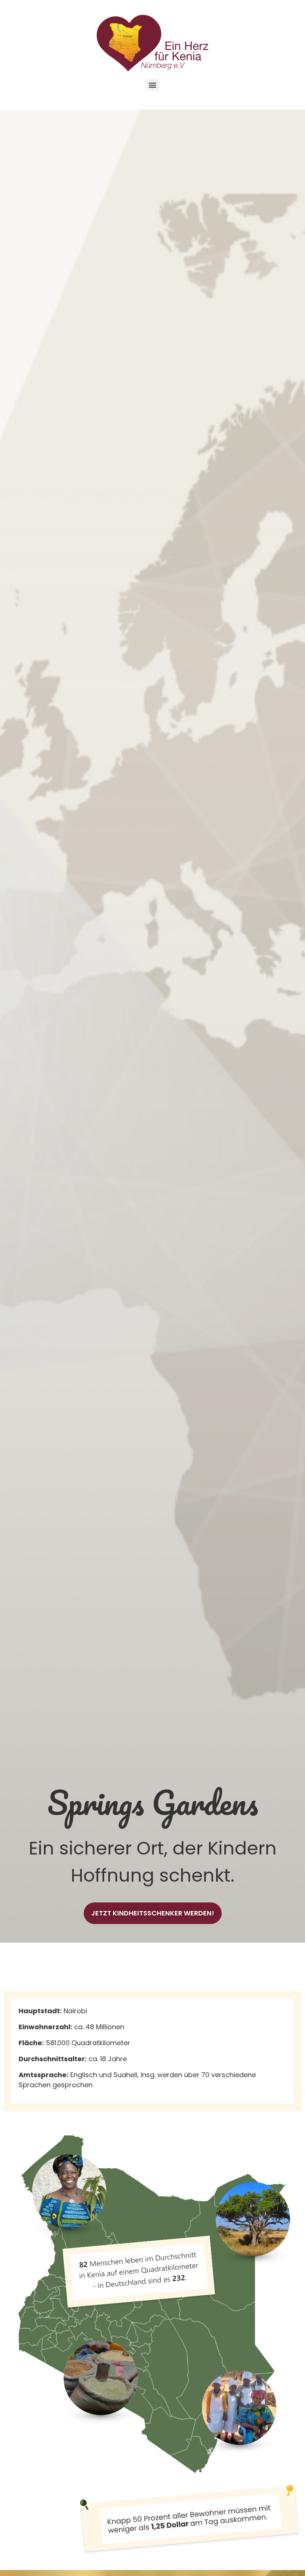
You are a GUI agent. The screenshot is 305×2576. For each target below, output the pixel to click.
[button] (153, 85)
